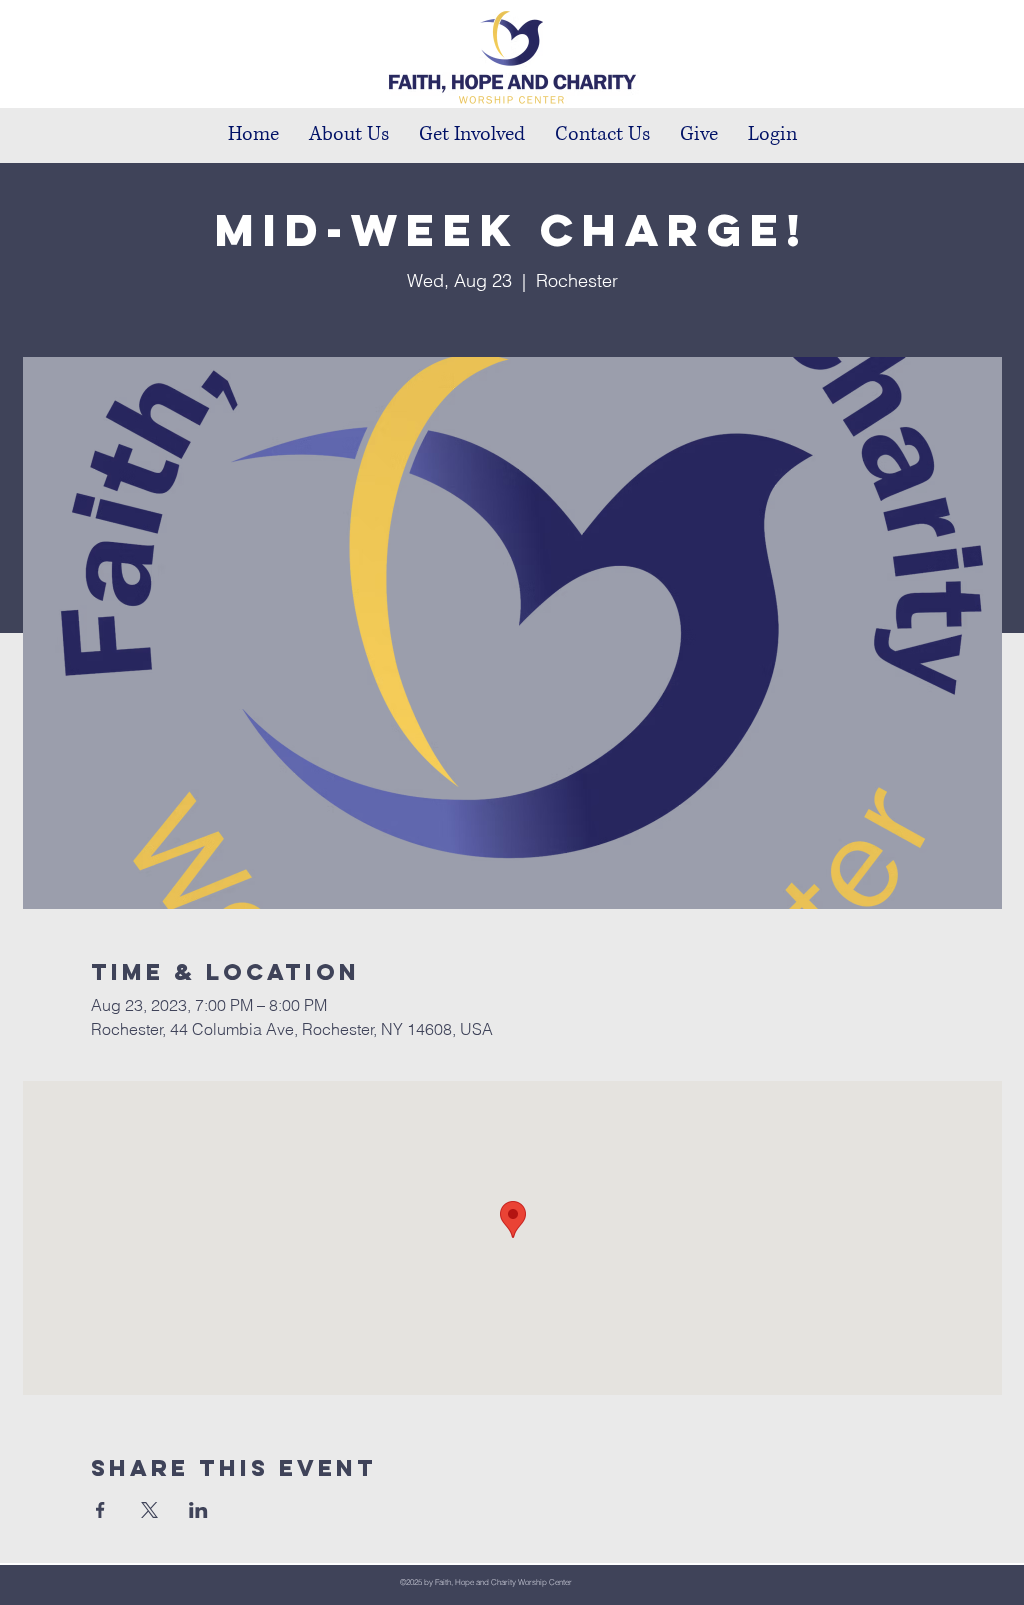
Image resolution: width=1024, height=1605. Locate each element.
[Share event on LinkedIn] (198, 1510)
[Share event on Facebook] (100, 1510)
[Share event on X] (149, 1510)
